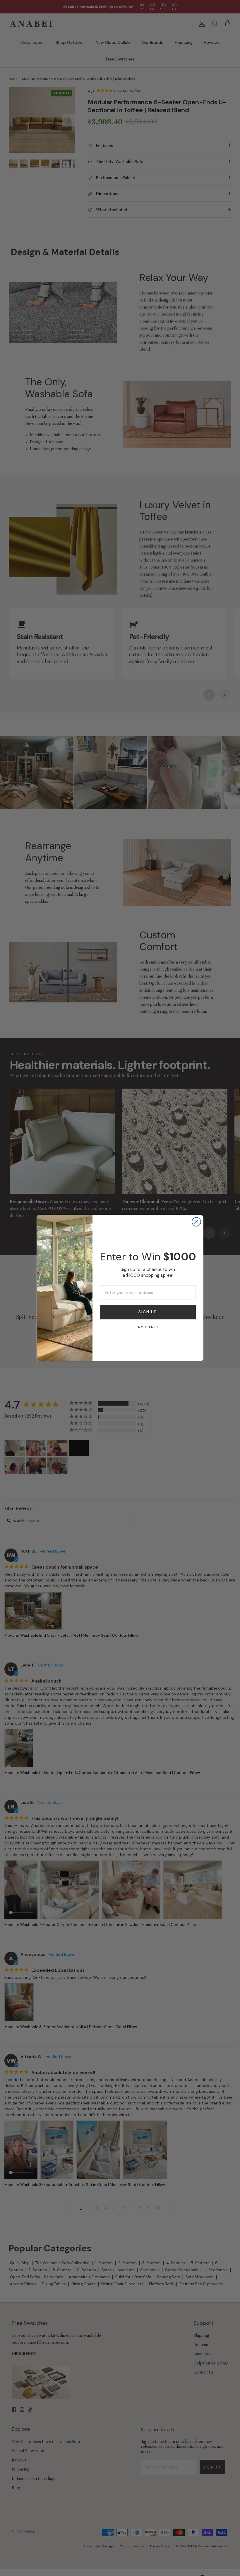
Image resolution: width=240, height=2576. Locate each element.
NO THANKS (148, 1327)
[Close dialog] (196, 1222)
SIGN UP (148, 1312)
